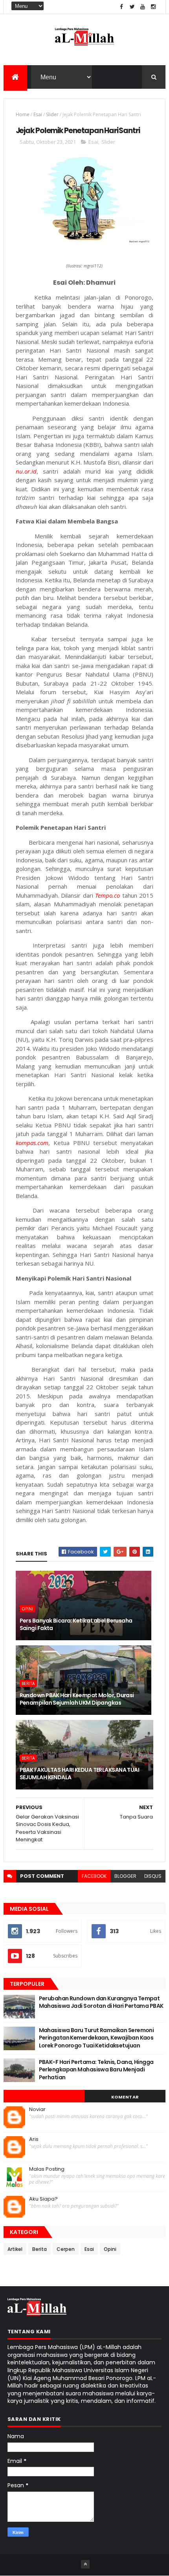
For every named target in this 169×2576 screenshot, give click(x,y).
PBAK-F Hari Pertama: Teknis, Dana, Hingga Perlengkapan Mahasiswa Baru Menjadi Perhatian (96, 2070)
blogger (125, 1876)
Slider (52, 114)
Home (23, 114)
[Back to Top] (85, 2564)
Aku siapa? (43, 2199)
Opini (27, 1609)
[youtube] (143, 7)
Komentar (125, 2097)
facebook (94, 1876)
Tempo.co (107, 895)
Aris (34, 2139)
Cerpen (66, 2249)
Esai (38, 114)
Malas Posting (47, 2169)
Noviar (37, 2109)
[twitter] (132, 7)
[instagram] (153, 7)
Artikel (15, 2249)
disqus (153, 1876)
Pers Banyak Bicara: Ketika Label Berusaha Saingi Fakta (76, 1625)
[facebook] (121, 7)
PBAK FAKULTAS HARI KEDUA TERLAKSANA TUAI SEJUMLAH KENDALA (80, 1774)
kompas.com (32, 1143)
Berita (28, 1683)
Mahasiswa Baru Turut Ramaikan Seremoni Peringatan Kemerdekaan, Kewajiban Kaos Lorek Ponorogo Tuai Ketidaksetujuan (96, 2038)
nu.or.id (26, 471)
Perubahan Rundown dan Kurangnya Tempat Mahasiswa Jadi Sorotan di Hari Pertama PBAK (101, 2002)
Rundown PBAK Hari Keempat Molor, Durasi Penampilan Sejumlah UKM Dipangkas (77, 1699)
